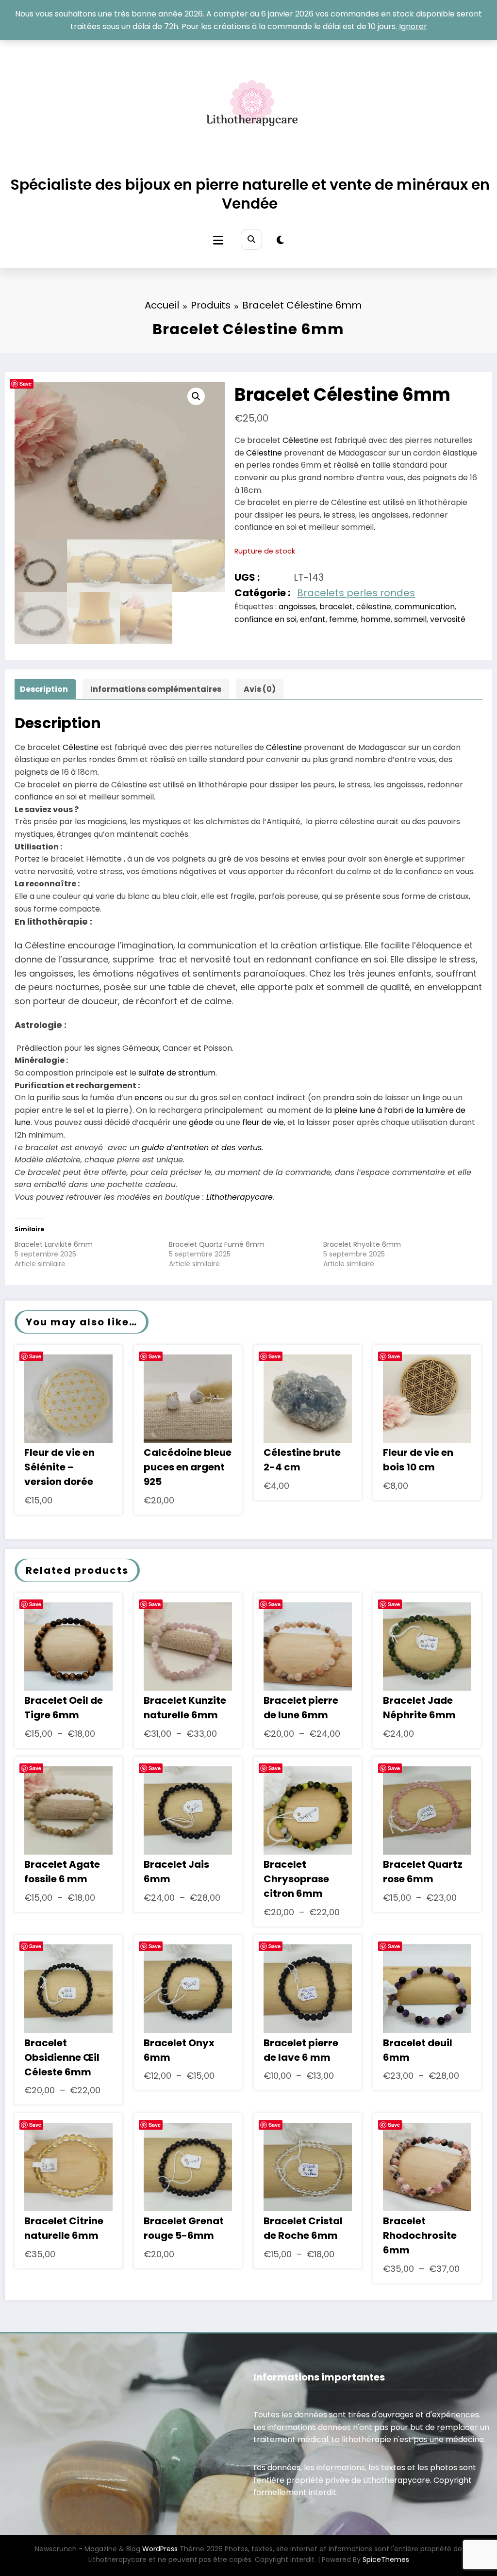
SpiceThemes (386, 2560)
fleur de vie (263, 1122)
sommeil (410, 619)
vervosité (448, 619)
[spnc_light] (280, 240)
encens (149, 1098)
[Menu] (218, 240)
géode (201, 1122)
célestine (374, 607)
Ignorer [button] (413, 26)
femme (343, 619)
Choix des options (69, 1654)
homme (376, 619)
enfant (313, 619)
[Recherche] (251, 239)
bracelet (336, 607)
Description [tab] (44, 689)
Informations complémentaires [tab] (156, 689)
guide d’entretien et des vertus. (202, 1148)
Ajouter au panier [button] (68, 1412)
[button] (196, 396)
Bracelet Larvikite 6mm (54, 1244)
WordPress (160, 2549)
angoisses (297, 607)
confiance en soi (265, 619)
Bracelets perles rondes (356, 593)
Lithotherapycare (240, 1197)
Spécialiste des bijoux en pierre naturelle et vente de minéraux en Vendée (250, 194)
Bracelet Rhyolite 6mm (362, 1244)
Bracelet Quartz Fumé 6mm (217, 1244)
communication (425, 607)
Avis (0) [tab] (260, 689)
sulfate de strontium (177, 1073)
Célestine (300, 440)
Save (25, 383)
